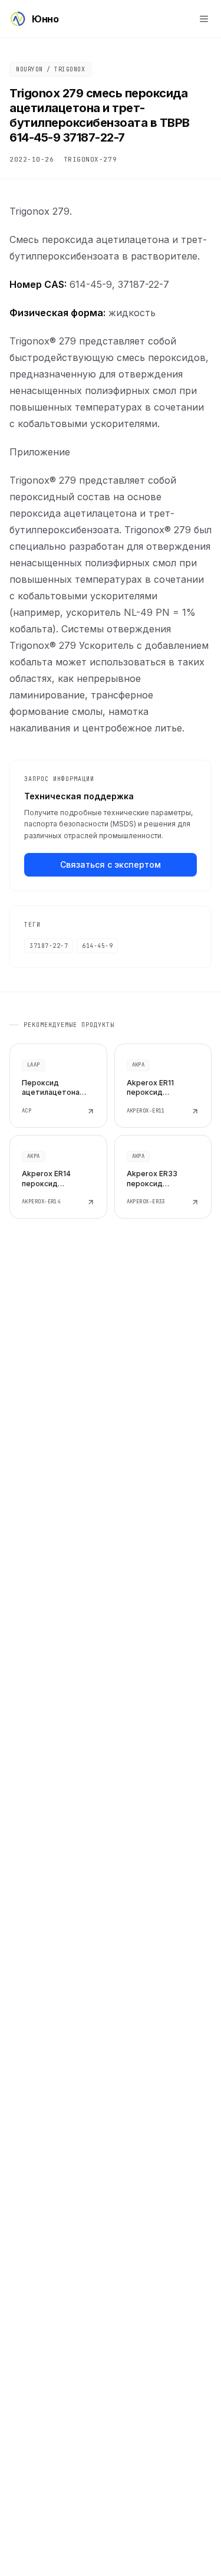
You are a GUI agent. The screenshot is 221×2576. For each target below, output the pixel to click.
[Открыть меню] (204, 19)
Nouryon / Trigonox (50, 69)
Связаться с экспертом (111, 864)
